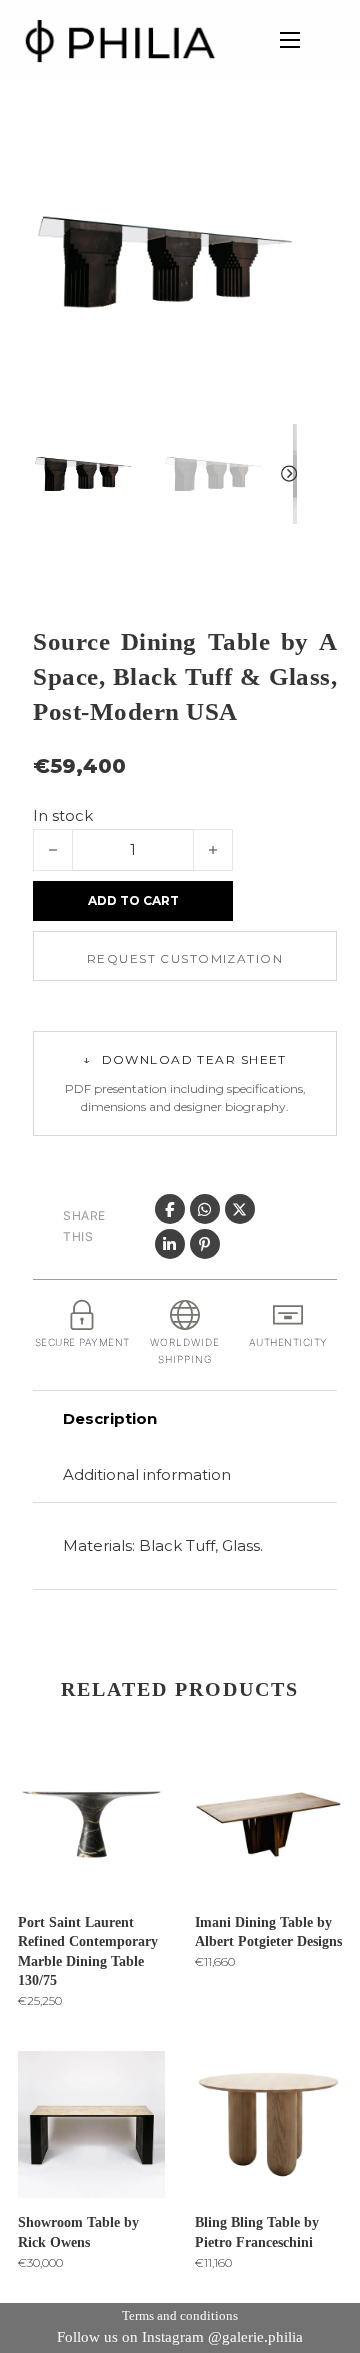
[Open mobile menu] (290, 40)
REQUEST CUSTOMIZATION (185, 958)
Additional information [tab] (147, 1474)
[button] (270, 157)
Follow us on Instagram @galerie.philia (180, 2337)
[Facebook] (170, 1209)
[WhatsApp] (205, 1209)
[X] (240, 1209)
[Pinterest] (205, 1244)
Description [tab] (110, 1418)
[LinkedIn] (170, 1244)
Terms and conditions (180, 2315)
